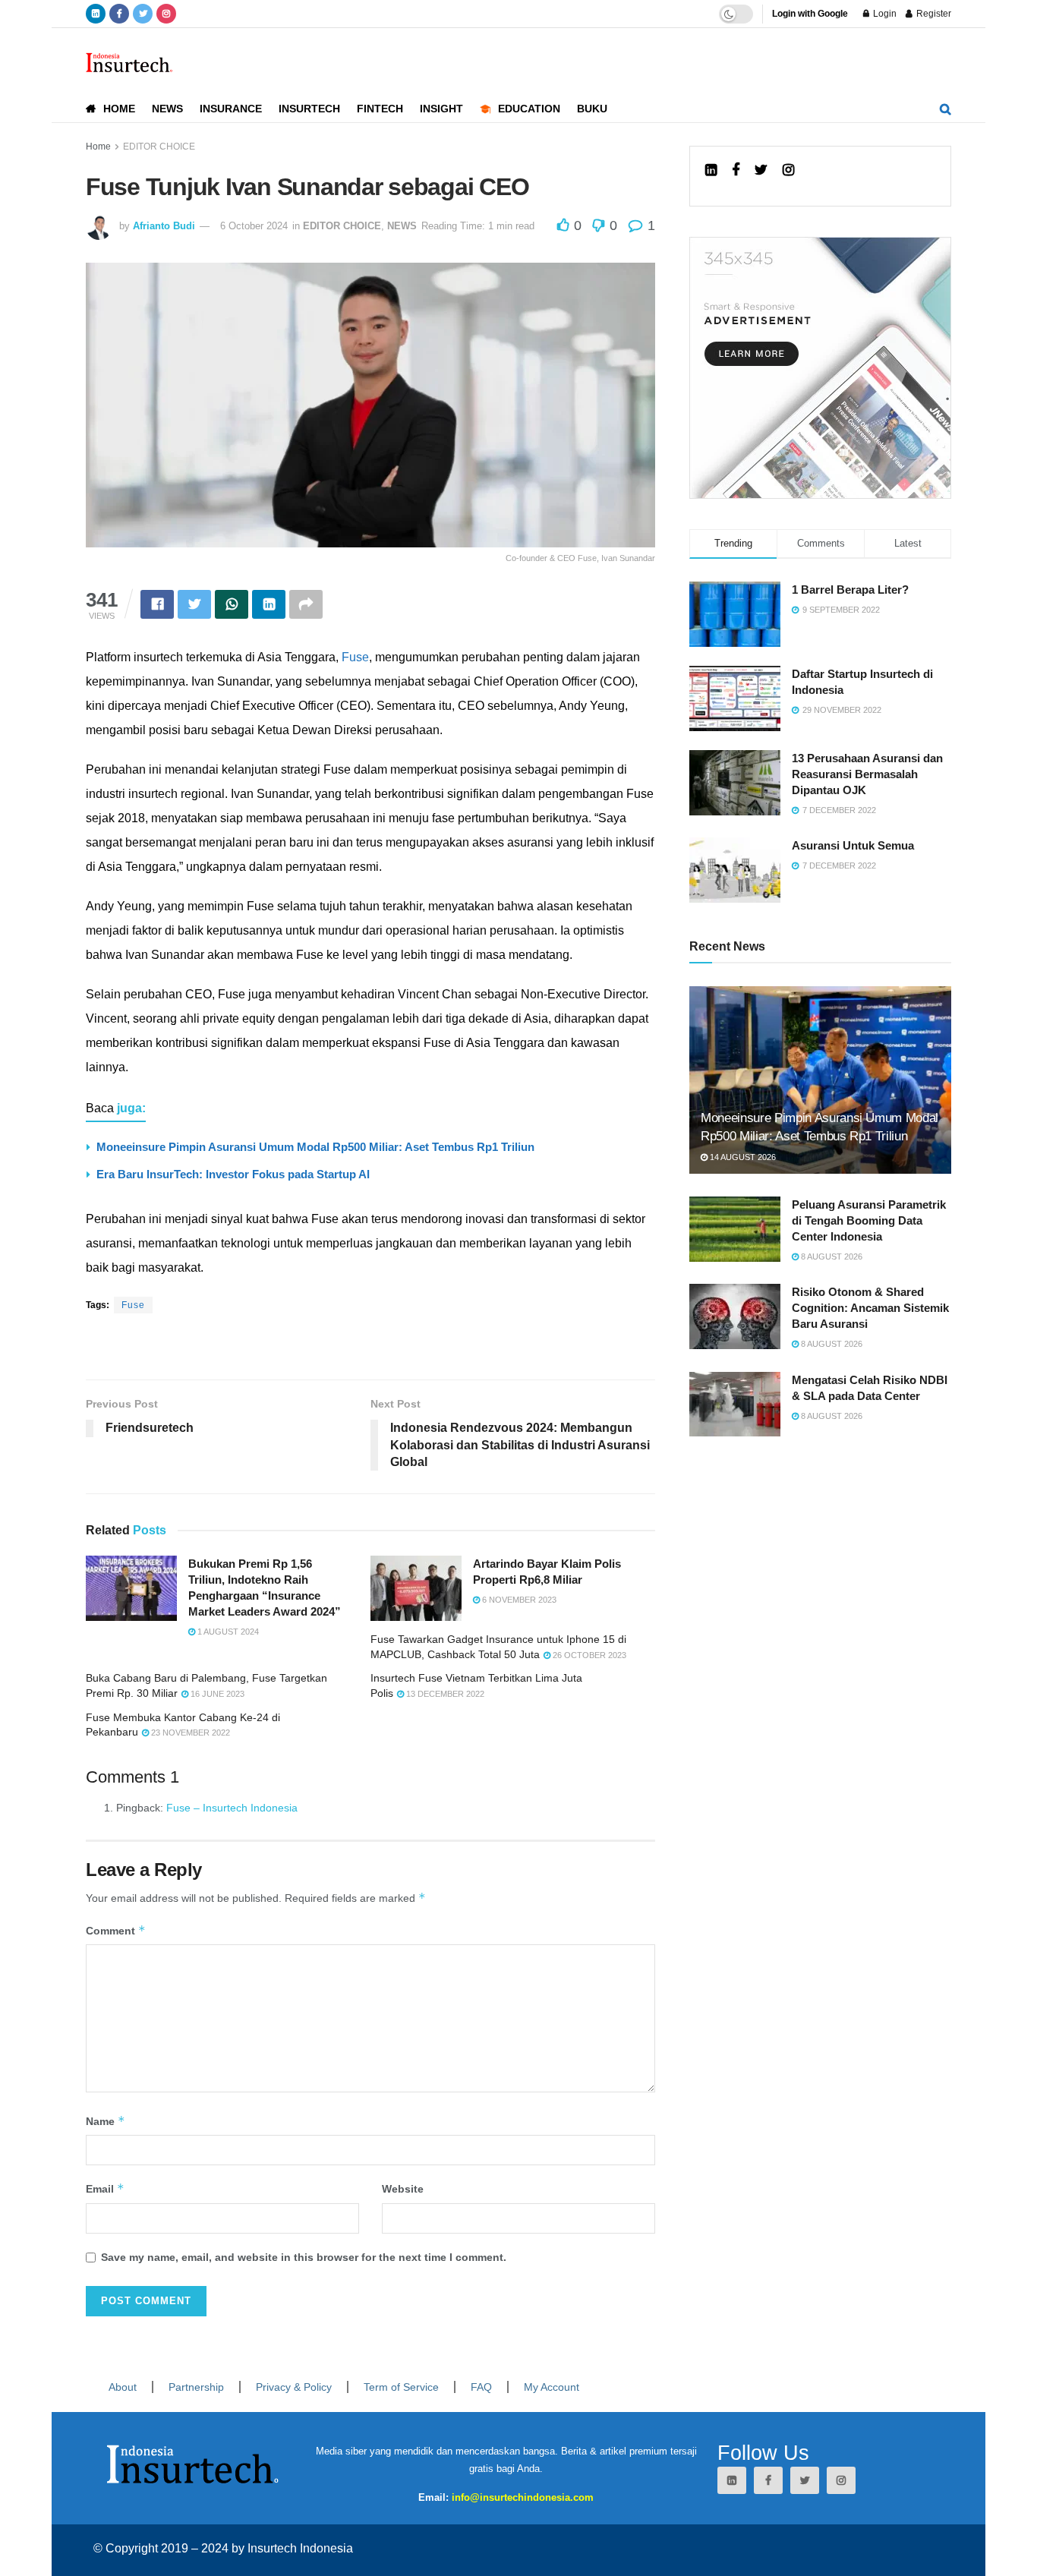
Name (106, 2121)
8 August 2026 (831, 1256)
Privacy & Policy (294, 2387)
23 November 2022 (189, 1733)
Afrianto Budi (164, 226)
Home (98, 147)
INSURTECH (309, 109)
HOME (119, 109)
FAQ (481, 2387)
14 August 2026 (742, 1157)
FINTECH (380, 109)
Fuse (355, 657)
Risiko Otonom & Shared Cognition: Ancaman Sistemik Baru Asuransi (870, 1308)
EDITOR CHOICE (159, 147)
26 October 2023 (588, 1655)
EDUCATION (529, 109)
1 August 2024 (227, 1632)
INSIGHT (441, 109)
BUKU (592, 109)
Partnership (196, 2387)
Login (884, 14)
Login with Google (810, 14)
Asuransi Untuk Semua (853, 845)
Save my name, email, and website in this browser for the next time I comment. (304, 2257)
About (123, 2387)
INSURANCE (231, 109)
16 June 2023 (216, 1694)
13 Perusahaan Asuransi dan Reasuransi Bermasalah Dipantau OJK (867, 774)
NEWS (167, 109)
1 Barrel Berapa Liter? (850, 590)
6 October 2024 (254, 226)
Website (403, 2189)
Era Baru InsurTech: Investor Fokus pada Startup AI (233, 1174)
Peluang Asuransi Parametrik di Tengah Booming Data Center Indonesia (869, 1220)
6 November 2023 (518, 1600)
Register (933, 14)
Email (105, 2188)
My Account (552, 2387)
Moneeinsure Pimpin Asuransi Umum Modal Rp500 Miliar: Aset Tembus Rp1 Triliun (315, 1147)
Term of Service (401, 2387)
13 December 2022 (444, 1694)
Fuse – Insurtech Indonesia (232, 1808)
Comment (116, 1930)
